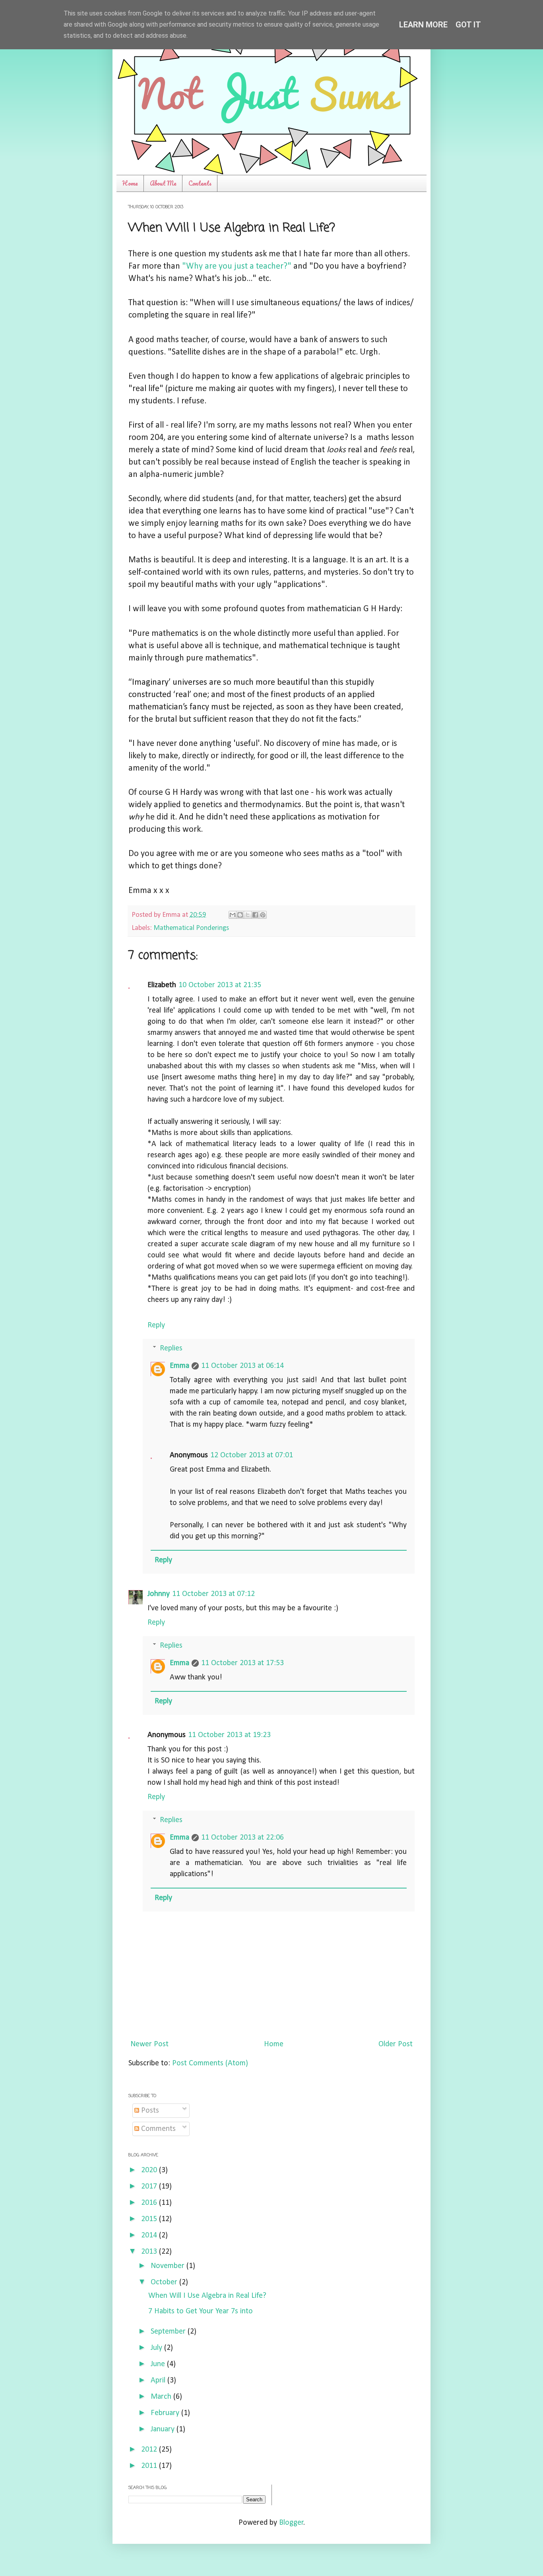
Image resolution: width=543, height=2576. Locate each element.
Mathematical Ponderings (191, 928)
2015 (150, 2219)
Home (130, 183)
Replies (171, 1348)
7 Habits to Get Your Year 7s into (201, 2311)
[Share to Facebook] (255, 915)
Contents (200, 183)
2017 (150, 2187)
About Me (163, 183)
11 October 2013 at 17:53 (242, 1663)
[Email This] (233, 915)
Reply (156, 1325)
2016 (150, 2203)
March (162, 2397)
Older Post (396, 2044)
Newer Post (149, 2044)
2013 (150, 2252)
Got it (468, 25)
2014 (150, 2235)
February (166, 2413)
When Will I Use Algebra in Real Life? (207, 2296)
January (164, 2429)
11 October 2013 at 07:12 (213, 1594)
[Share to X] (248, 915)
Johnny (159, 1594)
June (159, 2364)
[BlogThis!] (240, 915)
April (159, 2380)
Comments (157, 2129)
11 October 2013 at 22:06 (242, 1838)
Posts (149, 2111)
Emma (179, 1366)
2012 (150, 2450)
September (169, 2332)
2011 (150, 2466)
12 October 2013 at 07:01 (252, 1455)
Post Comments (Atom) (210, 2063)
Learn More (423, 25)
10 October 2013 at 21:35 (220, 985)
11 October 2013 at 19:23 (229, 1735)
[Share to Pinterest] (263, 915)
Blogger (291, 2523)
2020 (150, 2170)
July (157, 2348)
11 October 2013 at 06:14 (242, 1366)
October (165, 2282)
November (169, 2266)
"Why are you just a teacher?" (237, 266)
